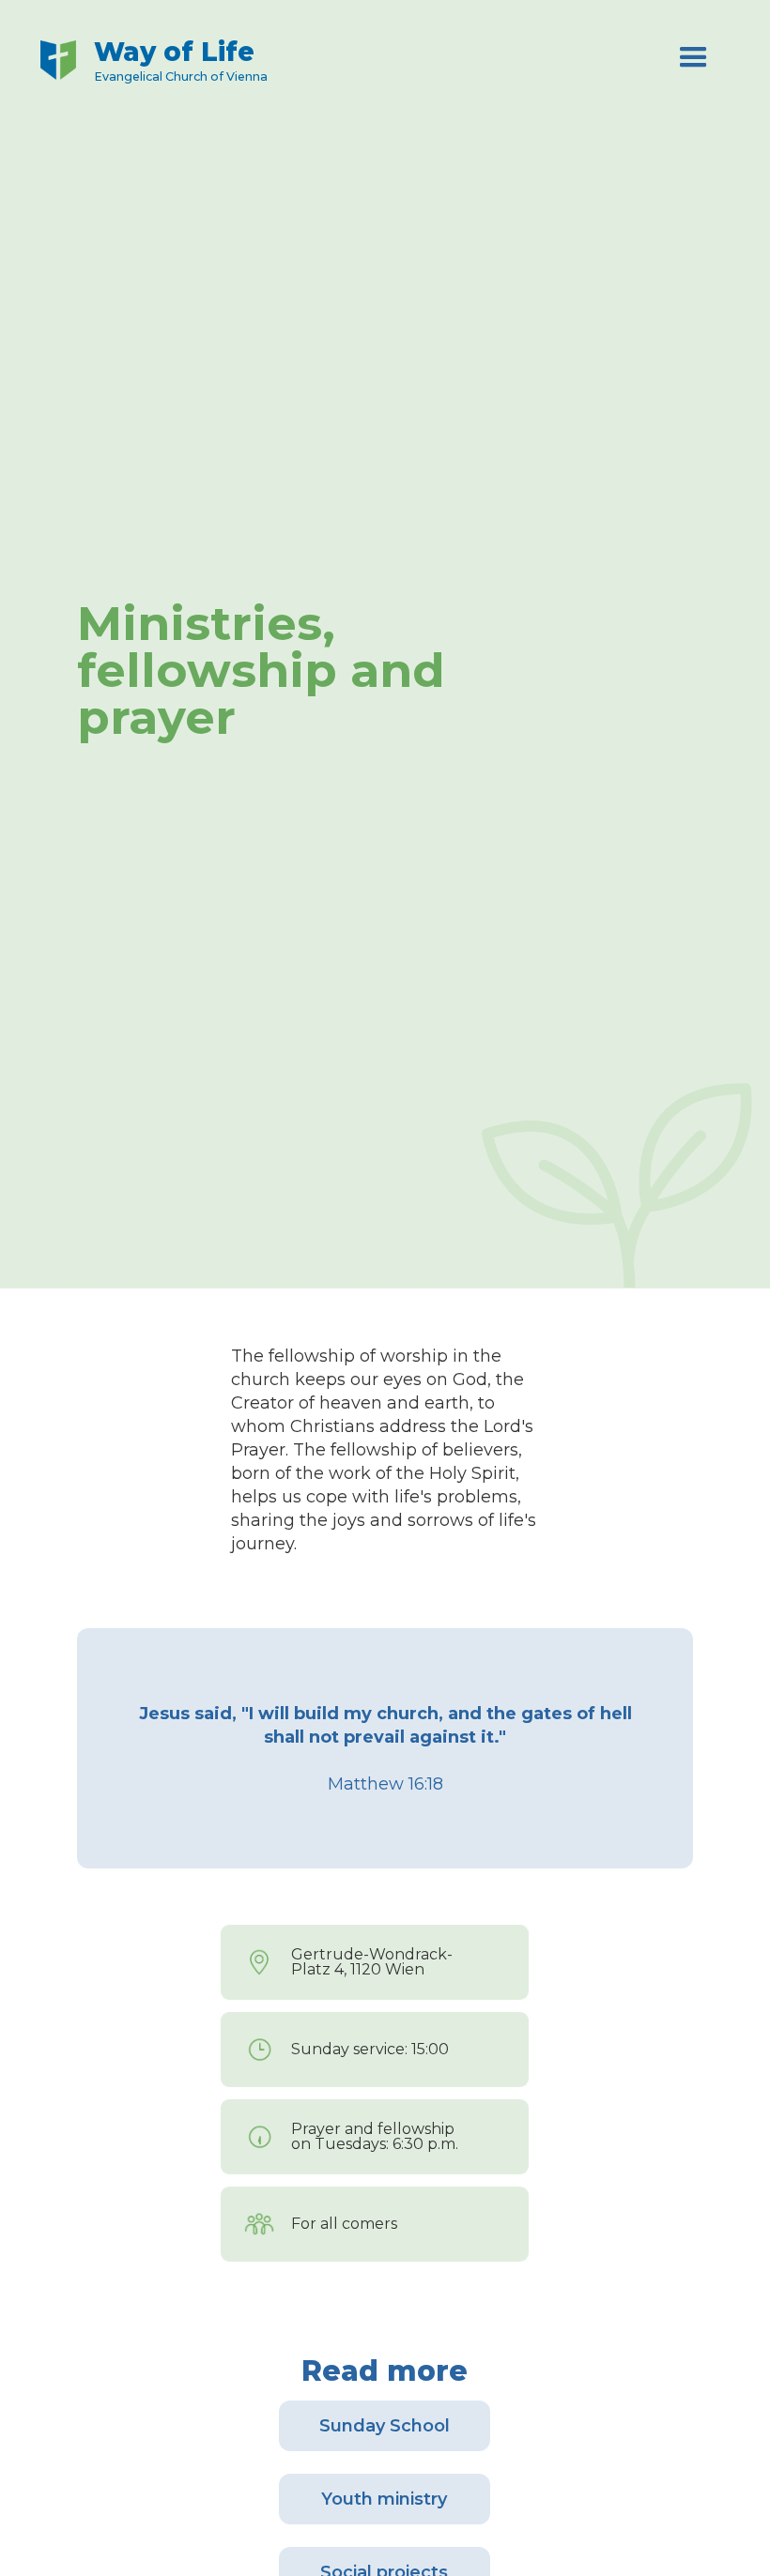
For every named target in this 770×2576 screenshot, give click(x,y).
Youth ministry (384, 2499)
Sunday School (385, 2426)
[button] (693, 62)
